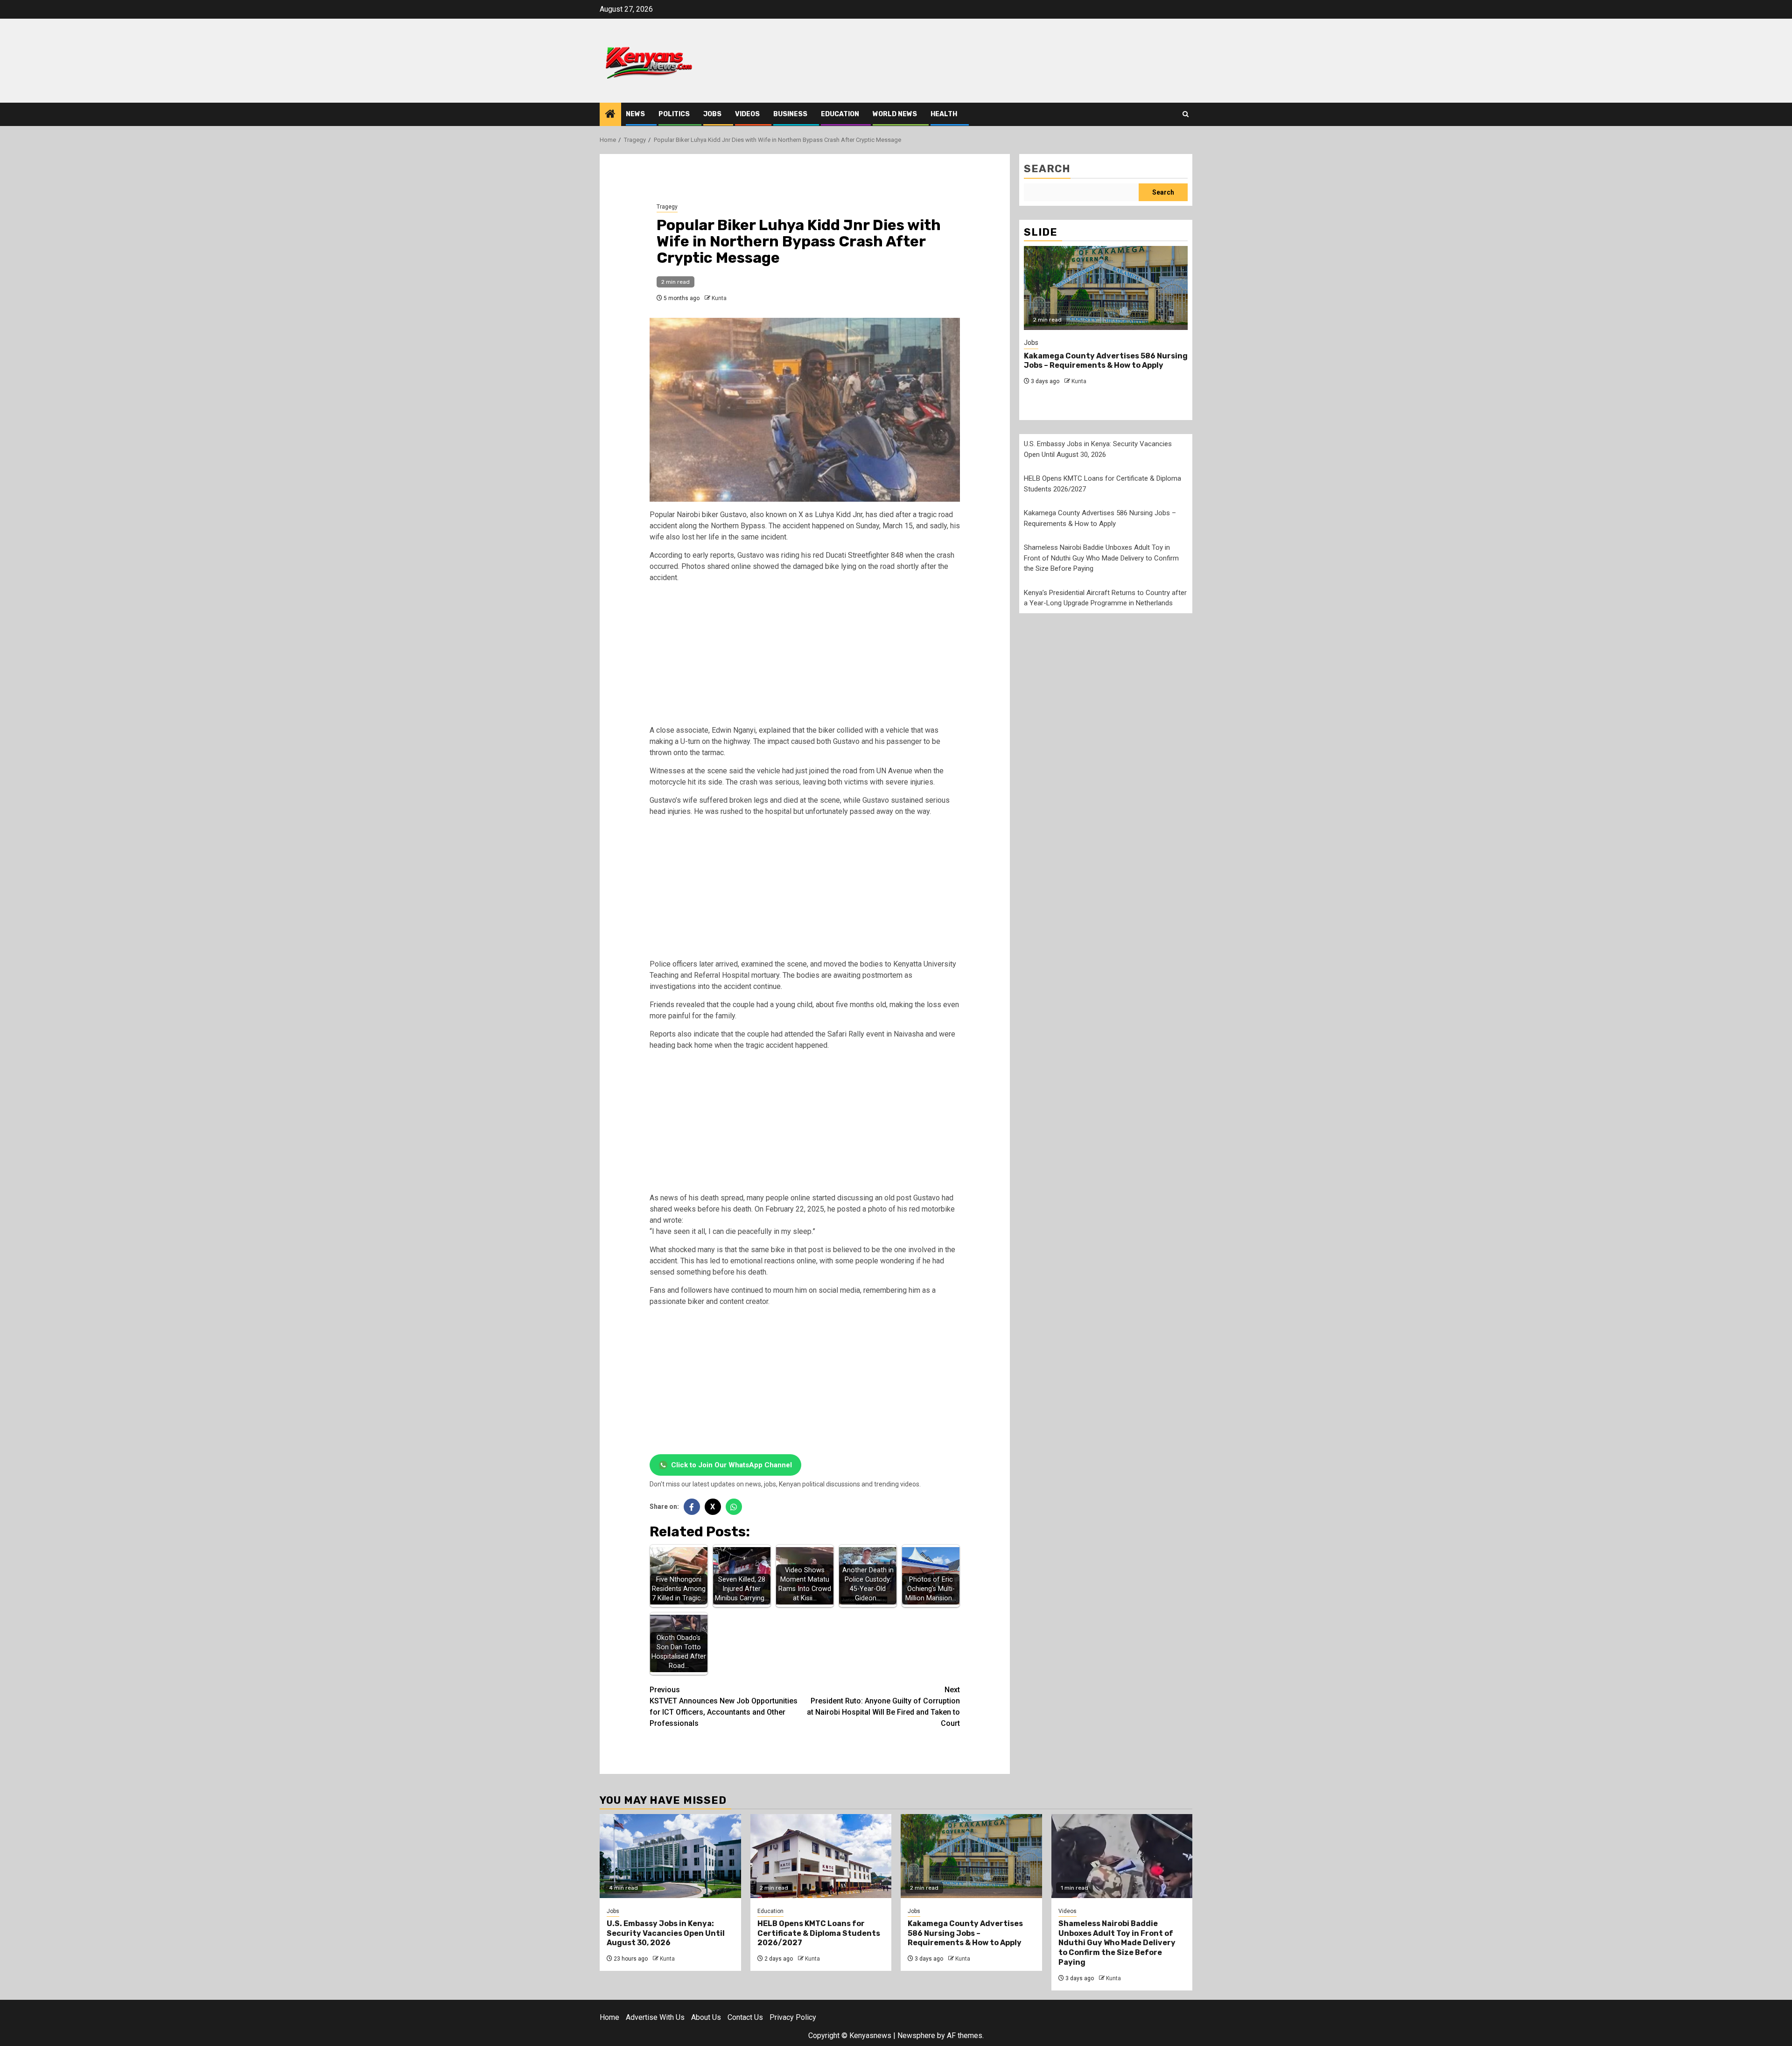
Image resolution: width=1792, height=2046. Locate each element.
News (635, 114)
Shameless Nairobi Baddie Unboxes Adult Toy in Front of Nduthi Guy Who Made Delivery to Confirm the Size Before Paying (1101, 558)
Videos (747, 114)
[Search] (1186, 114)
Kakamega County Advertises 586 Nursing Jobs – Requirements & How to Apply (1106, 361)
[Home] (610, 115)
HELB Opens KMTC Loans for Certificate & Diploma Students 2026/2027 (819, 1933)
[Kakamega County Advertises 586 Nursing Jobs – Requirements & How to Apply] (1106, 288)
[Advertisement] (805, 656)
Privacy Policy (793, 2017)
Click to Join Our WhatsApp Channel (731, 1465)
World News (895, 114)
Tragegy (667, 207)
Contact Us (745, 2017)
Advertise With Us (655, 2017)
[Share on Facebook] (692, 1507)
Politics (674, 114)
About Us (706, 2017)
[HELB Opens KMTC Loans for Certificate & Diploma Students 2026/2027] (821, 1856)
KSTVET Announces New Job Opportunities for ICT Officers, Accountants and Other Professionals (724, 1706)
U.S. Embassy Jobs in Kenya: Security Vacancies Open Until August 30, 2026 (666, 1933)
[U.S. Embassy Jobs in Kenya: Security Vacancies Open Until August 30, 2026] (670, 1856)
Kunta (719, 298)
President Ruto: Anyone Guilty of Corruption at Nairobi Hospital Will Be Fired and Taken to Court (883, 1706)
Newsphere (916, 2035)
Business (790, 114)
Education (840, 114)
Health (944, 114)
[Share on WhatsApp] (734, 1507)
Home (609, 2017)
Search (1047, 169)
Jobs (712, 114)
